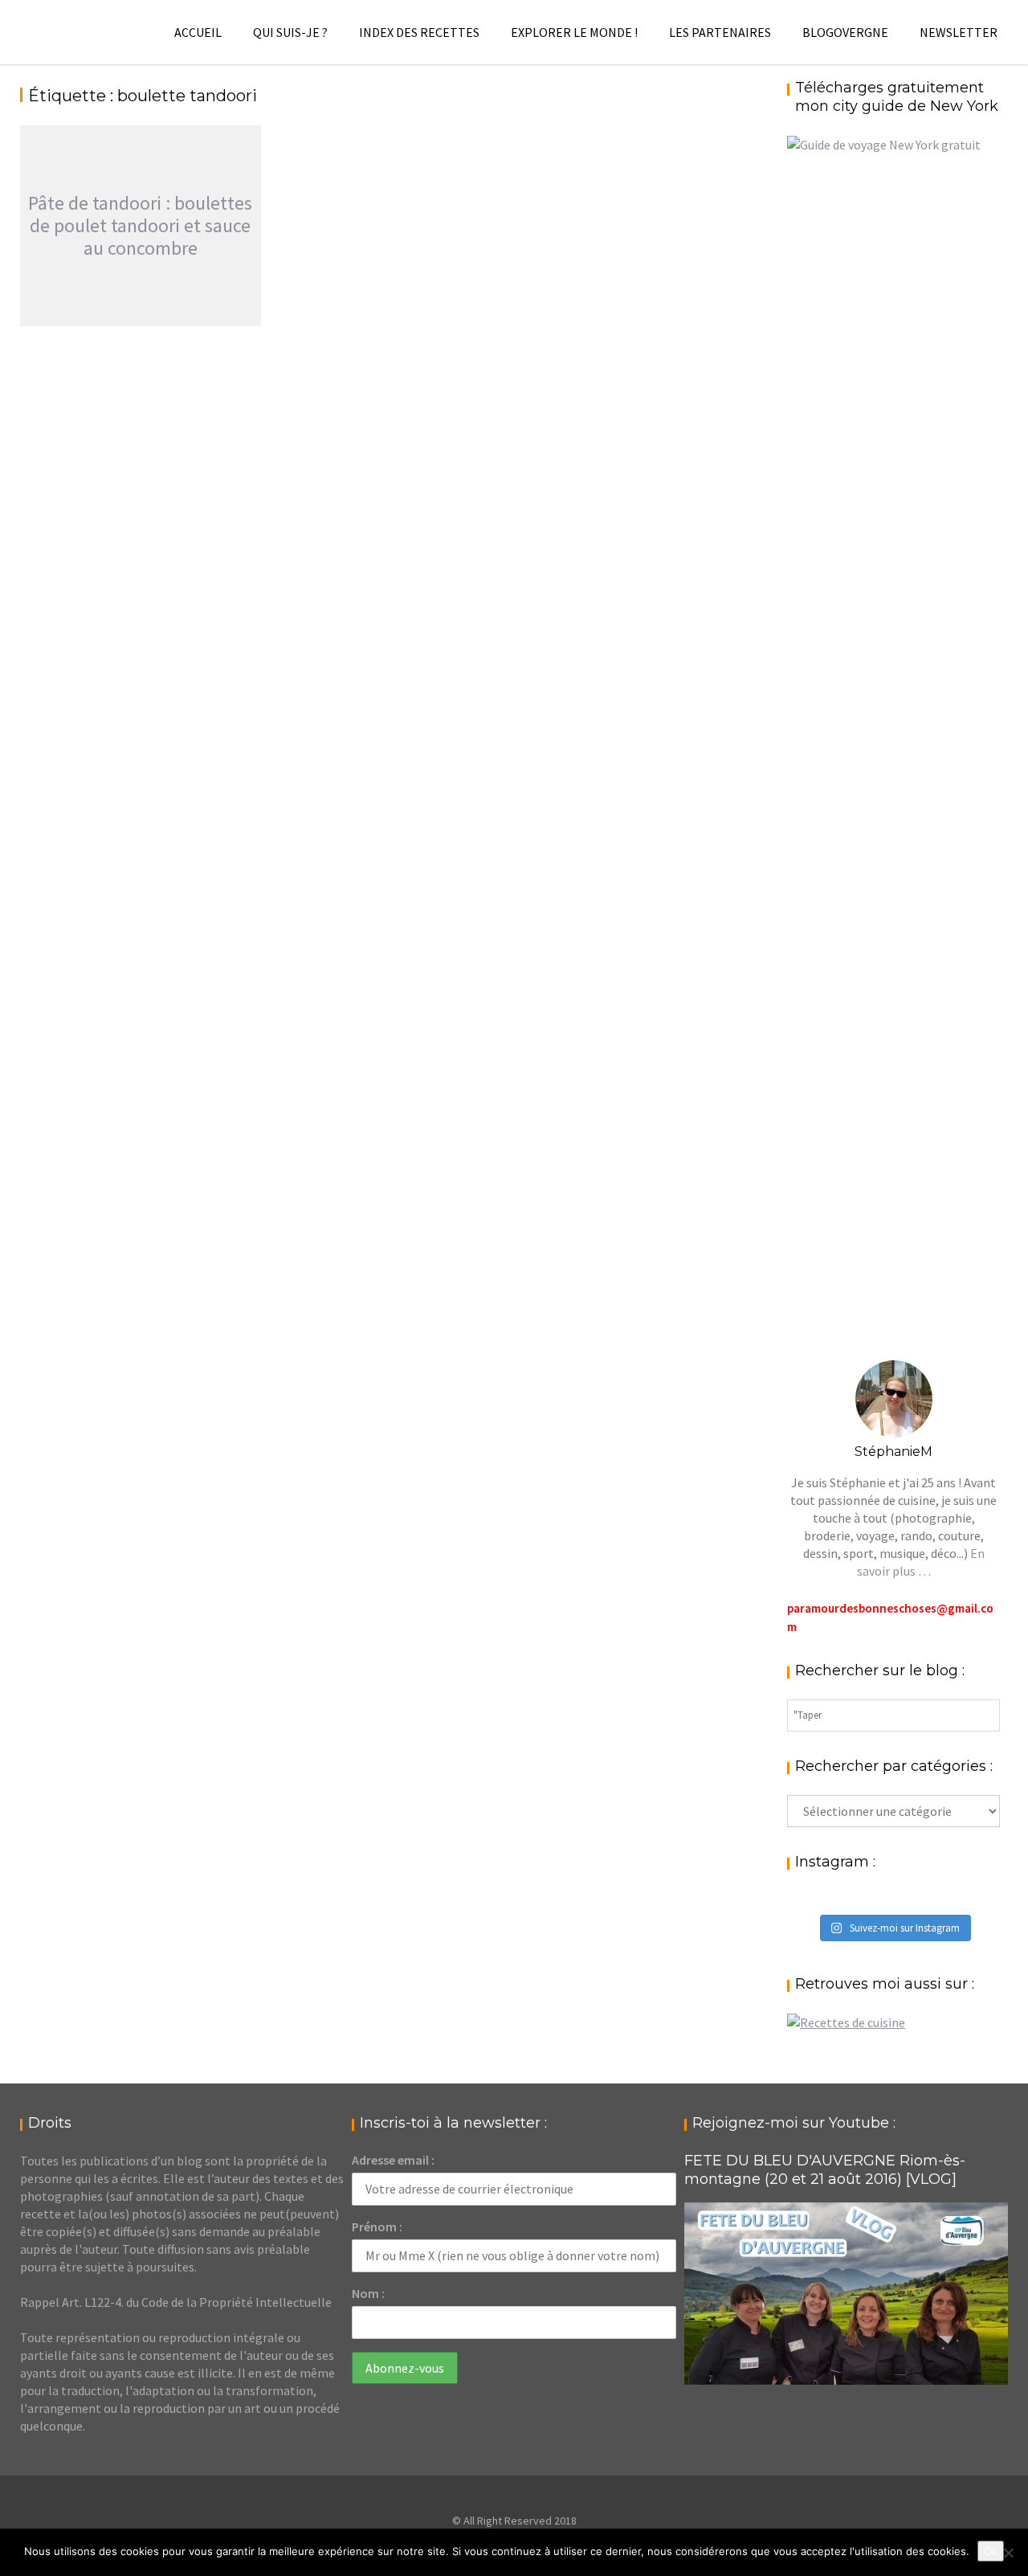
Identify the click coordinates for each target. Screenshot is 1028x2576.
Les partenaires (720, 32)
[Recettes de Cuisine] (846, 2022)
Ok (991, 2551)
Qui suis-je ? (290, 32)
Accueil (198, 32)
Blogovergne (845, 32)
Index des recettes (419, 32)
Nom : (368, 2293)
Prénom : (377, 2226)
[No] (1008, 2553)
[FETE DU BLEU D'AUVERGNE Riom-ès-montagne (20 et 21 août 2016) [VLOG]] (846, 2294)
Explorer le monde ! (574, 32)
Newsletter (959, 32)
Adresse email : (393, 2160)
